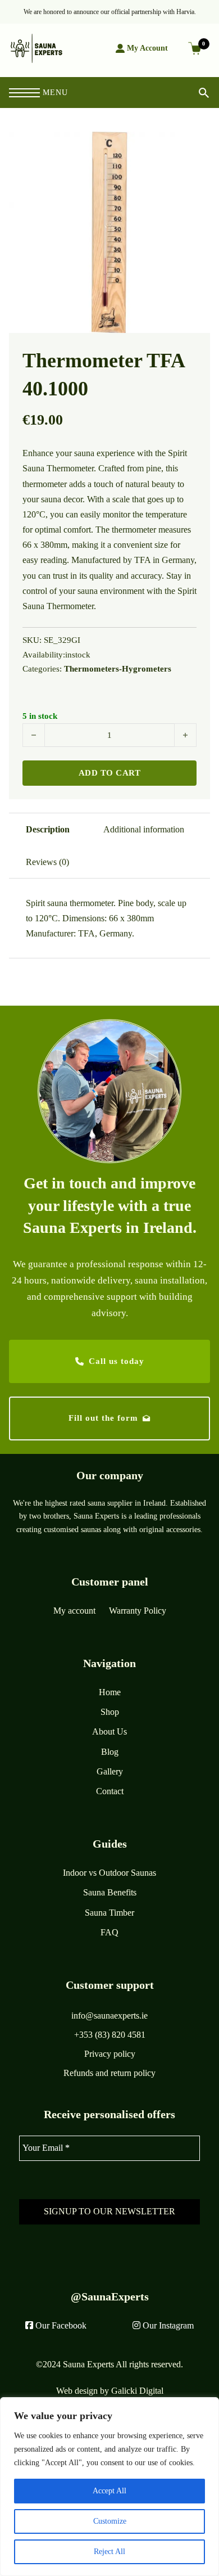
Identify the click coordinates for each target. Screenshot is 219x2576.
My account (74, 1611)
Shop (110, 1712)
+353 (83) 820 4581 (110, 2035)
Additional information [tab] (144, 829)
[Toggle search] (195, 93)
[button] (195, 147)
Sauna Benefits (110, 1892)
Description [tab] (48, 829)
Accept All (109, 2491)
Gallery (110, 1771)
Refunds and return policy (109, 2073)
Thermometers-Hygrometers (118, 669)
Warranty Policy (138, 1611)
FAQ (109, 1932)
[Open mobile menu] (24, 93)
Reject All (109, 2552)
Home (110, 1692)
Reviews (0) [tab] (47, 862)
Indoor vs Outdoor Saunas (109, 1873)
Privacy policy (110, 2054)
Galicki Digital (137, 2391)
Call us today (117, 1361)
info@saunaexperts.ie (109, 2016)
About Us (109, 1731)
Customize (110, 2521)
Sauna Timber (109, 1913)
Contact (110, 1791)
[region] (109, 2487)
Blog (110, 1752)
